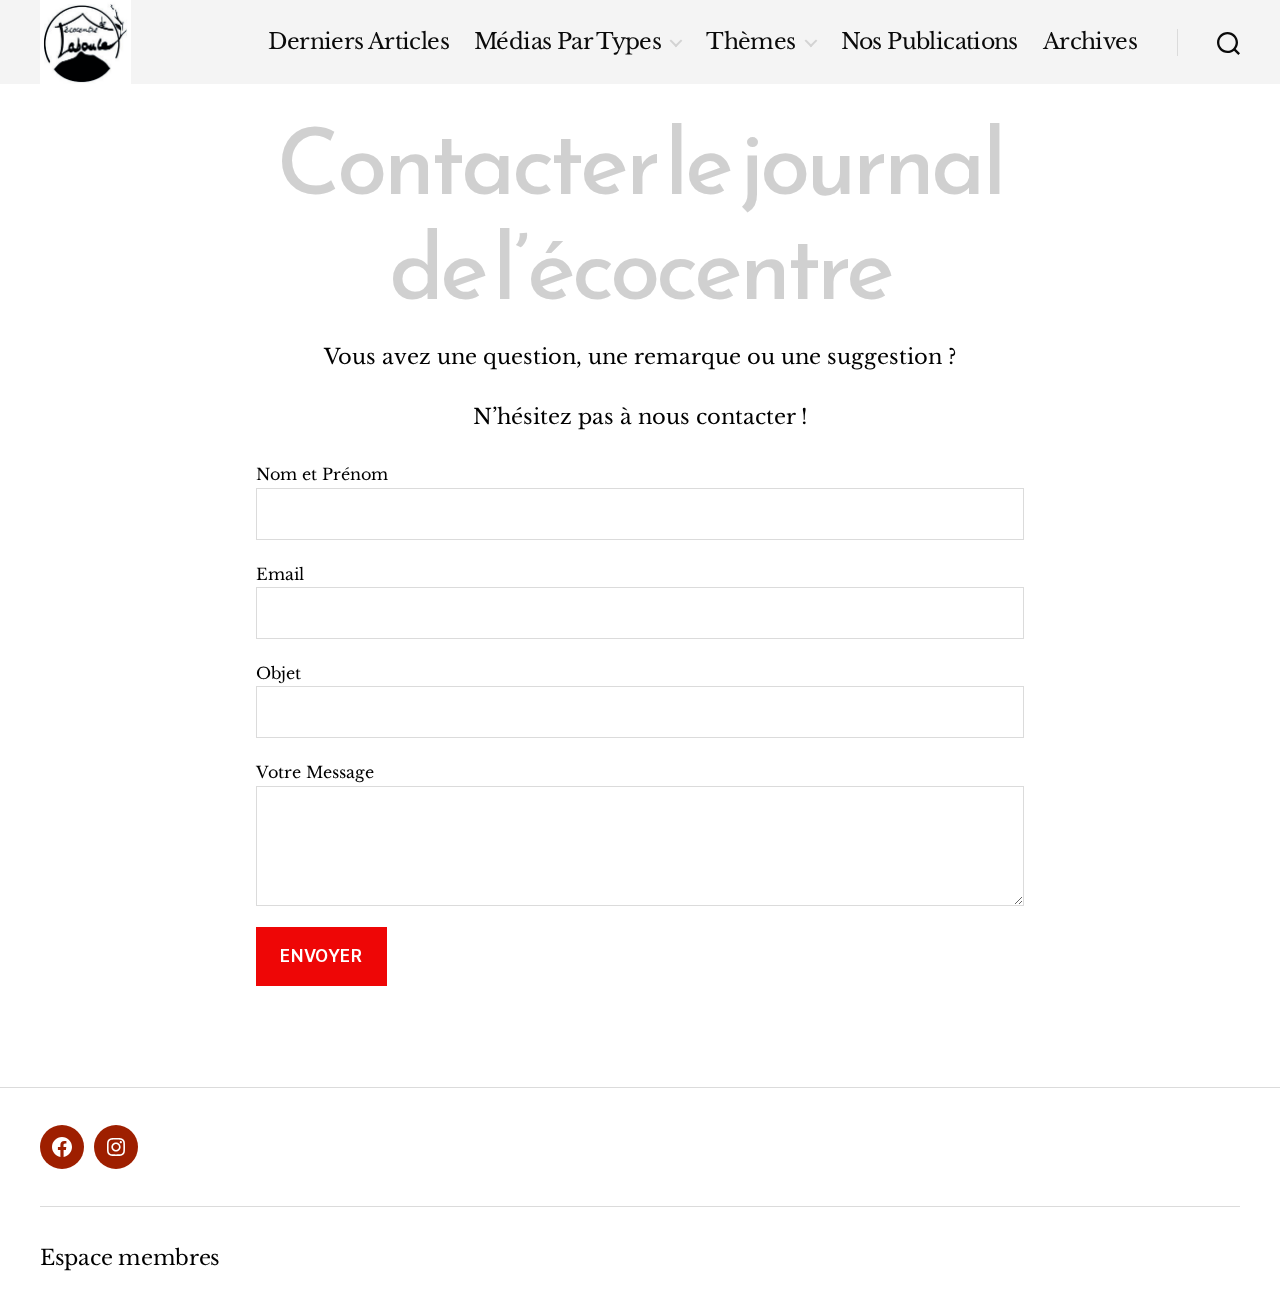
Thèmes (750, 42)
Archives (1090, 42)
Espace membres (130, 1258)
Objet (278, 673)
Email (280, 574)
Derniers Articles (358, 42)
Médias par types (567, 42)
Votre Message (315, 772)
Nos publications (929, 42)
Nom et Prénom (322, 474)
